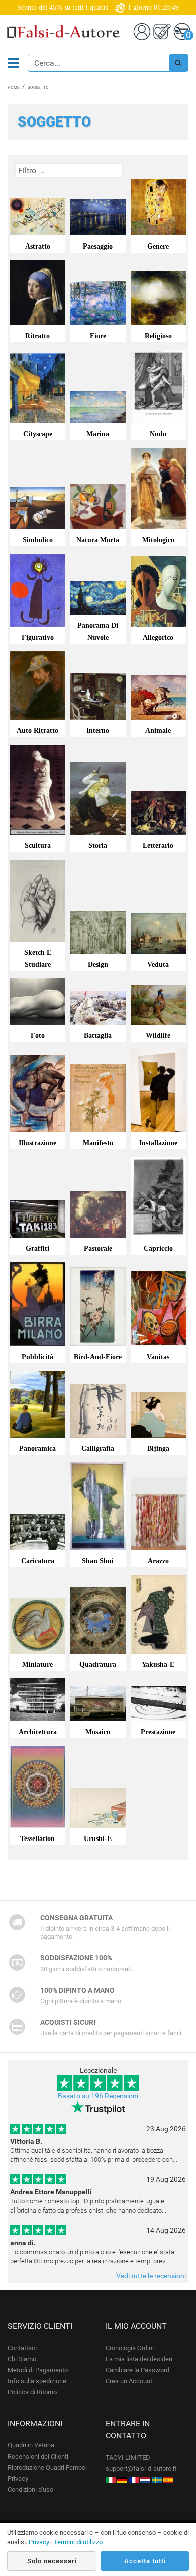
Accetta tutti (145, 2561)
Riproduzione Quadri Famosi (47, 2467)
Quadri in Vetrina (31, 2445)
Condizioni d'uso (30, 2489)
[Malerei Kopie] (122, 2479)
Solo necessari (52, 2561)
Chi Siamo (22, 2359)
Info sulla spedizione (37, 2381)
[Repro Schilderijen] (145, 2479)
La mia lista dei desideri (139, 2359)
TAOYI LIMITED (128, 2457)
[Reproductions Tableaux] (134, 2479)
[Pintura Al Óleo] (168, 2479)
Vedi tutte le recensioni (151, 2276)
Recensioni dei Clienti (38, 2456)
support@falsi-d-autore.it (141, 2468)
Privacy (18, 2478)
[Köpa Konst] (157, 2479)
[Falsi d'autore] (111, 2479)
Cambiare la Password (137, 2370)
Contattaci (22, 2348)
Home (14, 88)
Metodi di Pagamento (38, 2370)
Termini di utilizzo (78, 2542)
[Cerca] (178, 63)
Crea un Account (129, 2381)
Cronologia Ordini (130, 2348)
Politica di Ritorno (32, 2392)
